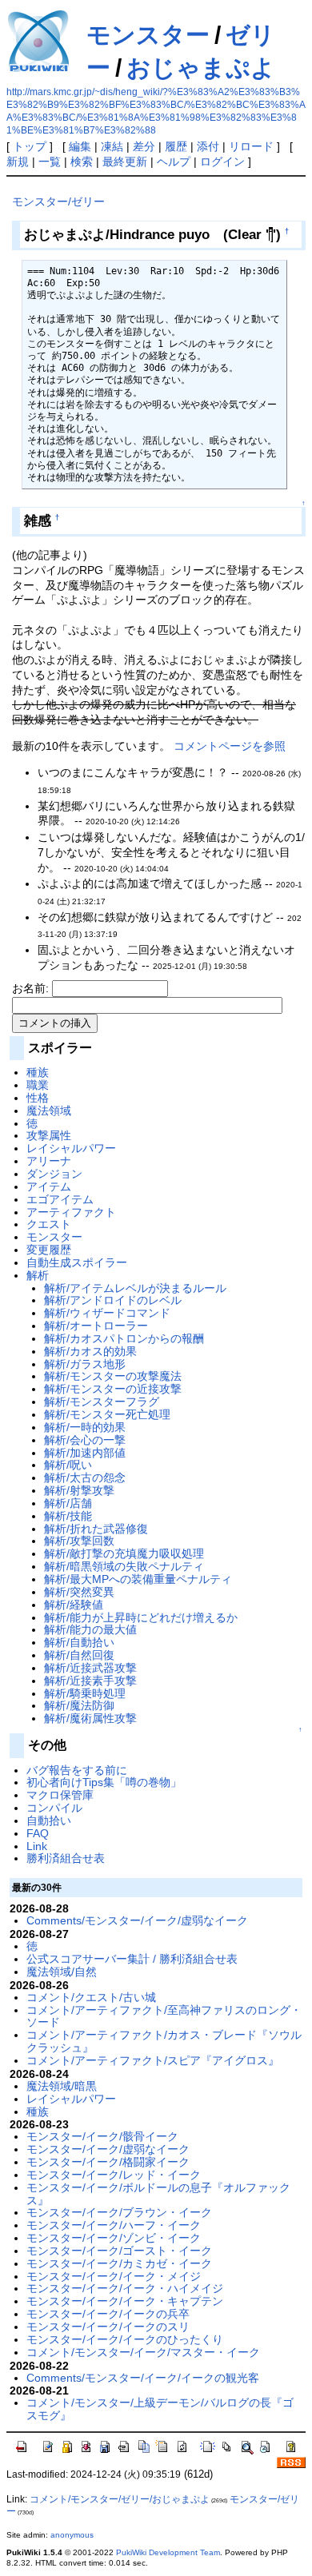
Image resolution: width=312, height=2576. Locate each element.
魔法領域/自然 (62, 1972)
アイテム (49, 1186)
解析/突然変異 (79, 1592)
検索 (82, 161)
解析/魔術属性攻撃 (90, 1718)
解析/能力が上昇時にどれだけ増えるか (141, 1617)
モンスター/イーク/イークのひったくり (125, 2339)
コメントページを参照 (230, 746)
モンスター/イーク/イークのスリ (108, 2327)
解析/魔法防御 (79, 1705)
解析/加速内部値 (85, 1453)
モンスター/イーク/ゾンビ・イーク (114, 2238)
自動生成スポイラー (77, 1262)
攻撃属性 (49, 1135)
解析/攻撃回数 (79, 1541)
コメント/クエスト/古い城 (91, 1997)
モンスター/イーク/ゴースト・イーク (119, 2251)
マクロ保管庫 (60, 1795)
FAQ (38, 1833)
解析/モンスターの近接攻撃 (113, 1389)
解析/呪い (68, 1465)
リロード (251, 146)
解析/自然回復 (79, 1655)
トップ (30, 146)
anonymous (72, 2535)
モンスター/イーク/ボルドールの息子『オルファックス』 (158, 2194)
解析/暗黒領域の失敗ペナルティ (124, 1566)
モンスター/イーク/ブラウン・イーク (119, 2212)
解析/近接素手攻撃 (90, 1681)
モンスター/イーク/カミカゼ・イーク (119, 2263)
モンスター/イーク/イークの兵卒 (108, 2314)
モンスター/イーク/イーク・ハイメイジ (125, 2288)
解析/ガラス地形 (85, 1364)
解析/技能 (68, 1516)
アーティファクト (71, 1212)
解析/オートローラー (96, 1326)
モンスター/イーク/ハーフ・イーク (114, 2225)
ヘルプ (174, 161)
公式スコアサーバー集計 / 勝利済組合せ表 (132, 1959)
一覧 (50, 161)
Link (37, 1846)
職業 (38, 1085)
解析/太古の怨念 (85, 1477)
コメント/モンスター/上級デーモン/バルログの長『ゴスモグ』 (160, 2409)
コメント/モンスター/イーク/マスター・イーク (143, 2352)
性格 (38, 1098)
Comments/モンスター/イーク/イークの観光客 (143, 2378)
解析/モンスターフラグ (102, 1402)
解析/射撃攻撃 (79, 1490)
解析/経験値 (74, 1605)
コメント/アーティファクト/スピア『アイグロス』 (153, 2060)
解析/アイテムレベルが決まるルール (135, 1288)
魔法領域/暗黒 (62, 2086)
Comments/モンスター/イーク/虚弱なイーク (137, 1920)
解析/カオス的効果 (90, 1351)
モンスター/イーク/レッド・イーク (114, 2175)
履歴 (176, 146)
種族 (38, 1072)
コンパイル (54, 1808)
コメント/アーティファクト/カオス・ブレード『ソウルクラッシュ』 (164, 2041)
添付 (208, 146)
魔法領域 (49, 1111)
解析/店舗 (68, 1503)
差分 (144, 146)
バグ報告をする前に (77, 1770)
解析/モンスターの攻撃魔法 (113, 1376)
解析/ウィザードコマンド (107, 1313)
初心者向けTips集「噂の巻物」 (104, 1782)
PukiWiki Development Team (168, 2552)
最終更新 (125, 161)
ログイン (222, 161)
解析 (38, 1275)
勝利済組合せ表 (66, 1858)
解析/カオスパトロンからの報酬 (124, 1338)
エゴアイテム (60, 1199)
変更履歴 (49, 1250)
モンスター (148, 35)
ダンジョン (54, 1174)
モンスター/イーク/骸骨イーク (102, 2136)
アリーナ (49, 1161)
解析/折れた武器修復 (96, 1529)
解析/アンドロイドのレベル (113, 1300)
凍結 (112, 146)
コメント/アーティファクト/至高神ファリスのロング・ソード (164, 2016)
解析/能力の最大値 (90, 1629)
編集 (80, 146)
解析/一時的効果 (85, 1427)
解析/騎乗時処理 (85, 1693)
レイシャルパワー (71, 1148)
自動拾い (49, 1820)
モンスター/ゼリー (58, 201)
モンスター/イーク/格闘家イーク (108, 2162)
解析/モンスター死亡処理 (107, 1414)
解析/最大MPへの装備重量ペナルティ (138, 1579)
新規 (18, 161)
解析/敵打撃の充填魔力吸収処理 (124, 1553)
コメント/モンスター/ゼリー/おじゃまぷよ (120, 2499)
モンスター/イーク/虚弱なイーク (108, 2149)
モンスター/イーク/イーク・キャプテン (125, 2301)
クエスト (49, 1224)
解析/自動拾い (79, 1642)
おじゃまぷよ (201, 68)
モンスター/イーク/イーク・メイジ (114, 2276)
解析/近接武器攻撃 (90, 1668)
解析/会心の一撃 (85, 1440)
